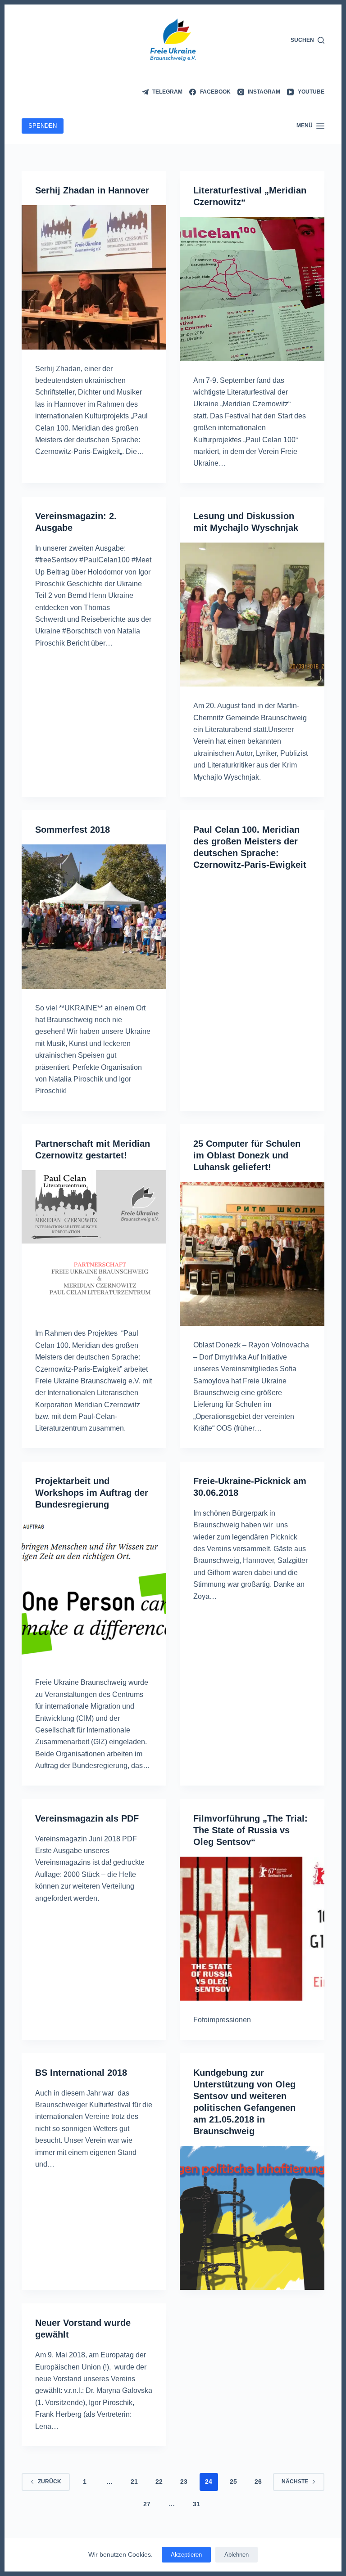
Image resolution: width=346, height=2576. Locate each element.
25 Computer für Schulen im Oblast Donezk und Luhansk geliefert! (247, 1155)
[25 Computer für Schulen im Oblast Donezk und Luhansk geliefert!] (252, 1254)
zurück (50, 2482)
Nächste (295, 2482)
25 (233, 2482)
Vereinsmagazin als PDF (87, 1818)
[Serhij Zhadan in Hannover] (94, 277)
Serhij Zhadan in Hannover (92, 190)
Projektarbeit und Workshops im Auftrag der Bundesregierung (92, 1493)
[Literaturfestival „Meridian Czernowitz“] (252, 289)
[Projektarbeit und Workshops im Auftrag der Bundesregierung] (94, 1591)
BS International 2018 (81, 2073)
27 (147, 2504)
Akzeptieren (186, 2555)
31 (196, 2504)
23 (184, 2482)
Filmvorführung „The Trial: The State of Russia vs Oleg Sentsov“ (250, 1830)
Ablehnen (237, 2555)
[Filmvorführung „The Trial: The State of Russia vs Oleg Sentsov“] (252, 1929)
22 (159, 2482)
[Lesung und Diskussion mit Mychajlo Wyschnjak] (252, 615)
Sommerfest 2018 (73, 830)
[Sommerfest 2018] (94, 917)
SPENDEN (43, 126)
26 (258, 2482)
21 (134, 2482)
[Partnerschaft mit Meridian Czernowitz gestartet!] (94, 1242)
